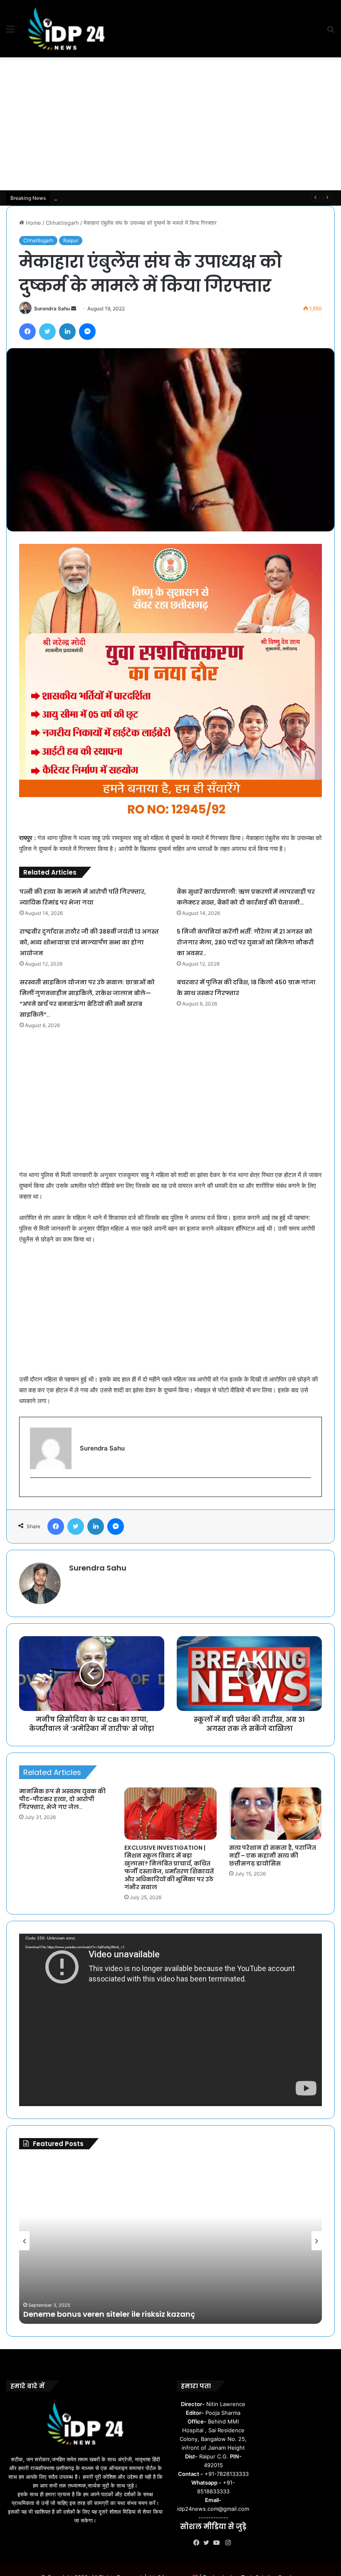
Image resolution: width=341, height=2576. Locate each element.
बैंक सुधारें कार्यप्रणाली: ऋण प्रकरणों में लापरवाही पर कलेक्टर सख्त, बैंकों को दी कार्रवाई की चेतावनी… (154, 198)
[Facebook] (198, 2543)
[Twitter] (208, 2543)
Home (33, 223)
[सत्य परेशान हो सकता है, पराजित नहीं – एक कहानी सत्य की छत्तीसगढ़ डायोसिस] (276, 1814)
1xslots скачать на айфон (108, 2314)
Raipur (71, 240)
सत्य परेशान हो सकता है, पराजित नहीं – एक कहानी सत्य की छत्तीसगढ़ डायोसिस (273, 1856)
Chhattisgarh (62, 223)
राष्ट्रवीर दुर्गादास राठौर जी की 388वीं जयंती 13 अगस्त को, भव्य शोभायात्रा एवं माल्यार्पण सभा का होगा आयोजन (89, 942)
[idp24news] (66, 29)
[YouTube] (218, 2543)
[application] (170, 2020)
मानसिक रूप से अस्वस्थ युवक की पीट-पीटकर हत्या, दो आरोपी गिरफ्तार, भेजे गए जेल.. (62, 1799)
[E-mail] (34, 1491)
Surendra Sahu (52, 308)
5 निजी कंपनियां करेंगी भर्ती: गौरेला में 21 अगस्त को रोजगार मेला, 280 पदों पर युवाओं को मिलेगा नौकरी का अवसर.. (245, 942)
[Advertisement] (170, 124)
